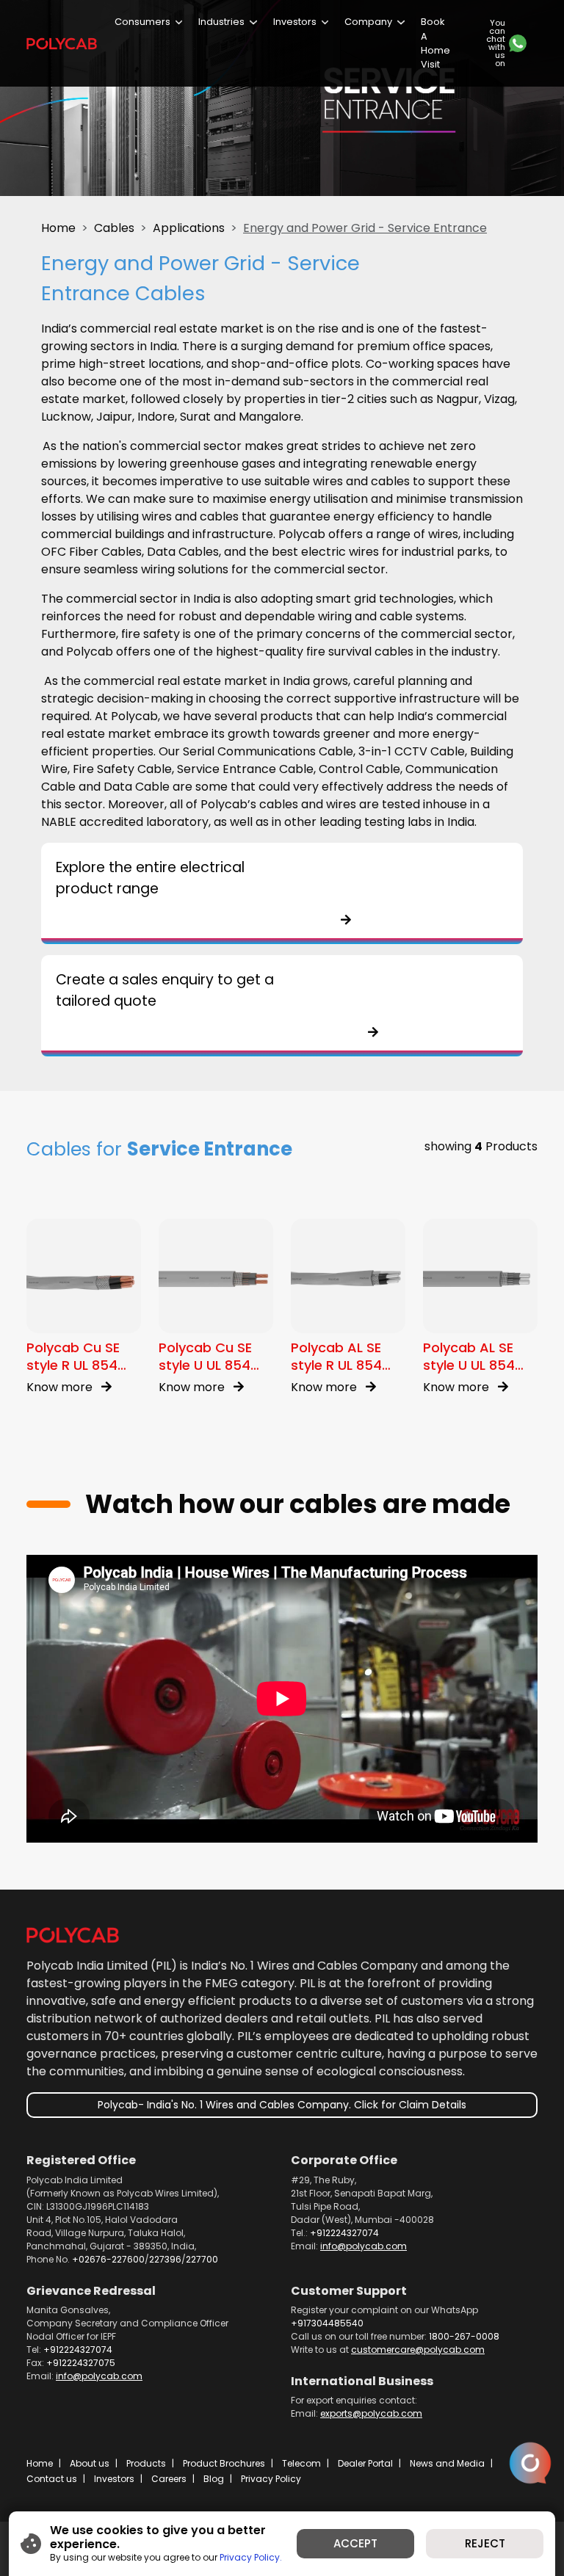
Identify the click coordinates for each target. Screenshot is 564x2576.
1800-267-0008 (464, 2336)
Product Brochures (224, 2463)
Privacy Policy (271, 2479)
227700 (202, 2259)
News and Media (447, 2463)
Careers (169, 2479)
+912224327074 (344, 2233)
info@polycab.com (364, 2246)
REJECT (485, 2543)
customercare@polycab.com (418, 2350)
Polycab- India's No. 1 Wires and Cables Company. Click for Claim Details (282, 2105)
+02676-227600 (108, 2259)
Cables (114, 228)
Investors (295, 22)
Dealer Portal (365, 2463)
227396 (165, 2259)
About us (90, 2463)
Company (368, 22)
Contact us (52, 2479)
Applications (189, 228)
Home (58, 228)
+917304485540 (327, 2323)
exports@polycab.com (371, 2413)
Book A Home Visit (435, 43)
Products (146, 2463)
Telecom (301, 2463)
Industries (221, 22)
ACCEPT (355, 2543)
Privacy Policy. (251, 2557)
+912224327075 (81, 2363)
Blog (214, 2479)
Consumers (142, 22)
